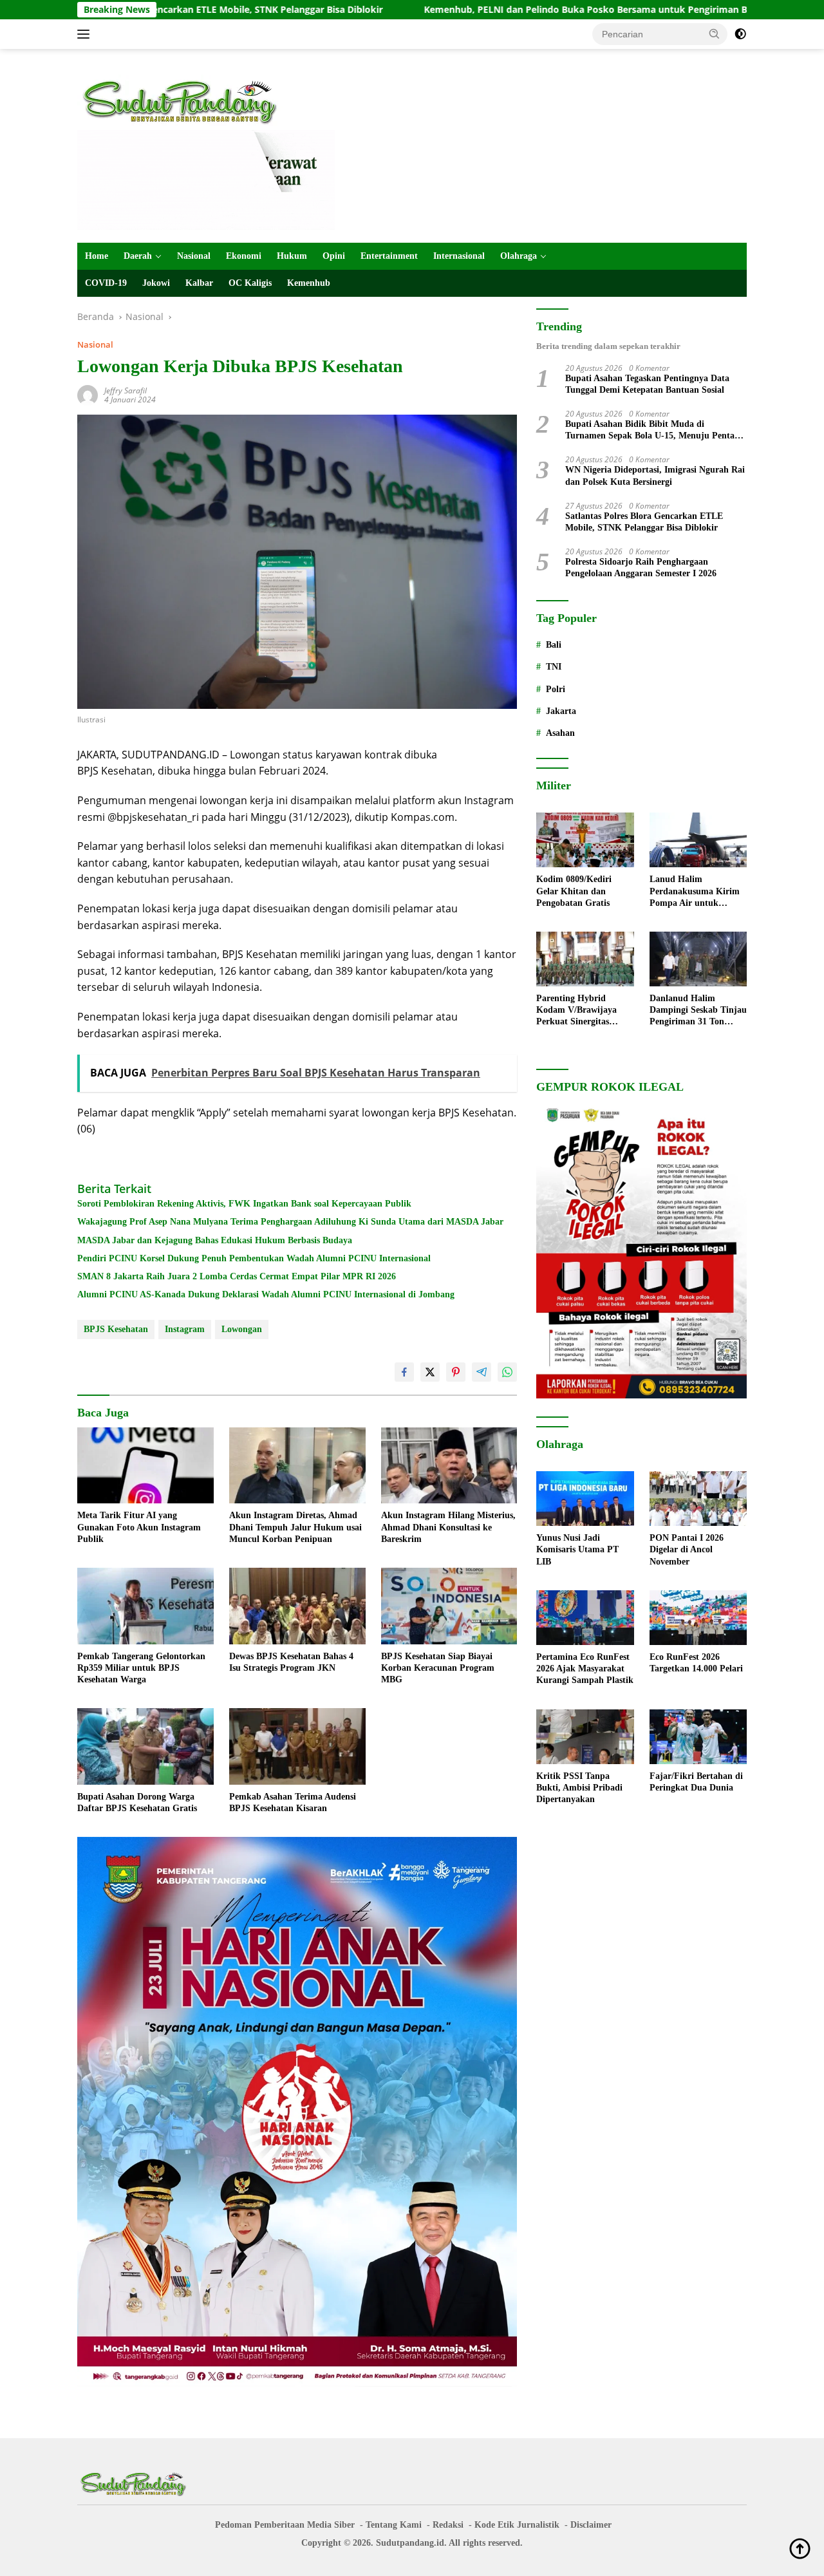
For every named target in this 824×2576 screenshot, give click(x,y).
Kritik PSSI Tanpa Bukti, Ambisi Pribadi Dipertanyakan (579, 1788)
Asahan (560, 733)
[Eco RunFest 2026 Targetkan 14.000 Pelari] (698, 1618)
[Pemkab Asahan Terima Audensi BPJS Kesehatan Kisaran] (297, 1746)
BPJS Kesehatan (116, 1329)
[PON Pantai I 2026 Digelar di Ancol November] (698, 1499)
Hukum (292, 256)
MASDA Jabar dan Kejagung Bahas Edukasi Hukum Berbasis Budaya (215, 1240)
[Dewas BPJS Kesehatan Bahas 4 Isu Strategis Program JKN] (297, 1606)
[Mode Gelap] (740, 34)
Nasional (194, 256)
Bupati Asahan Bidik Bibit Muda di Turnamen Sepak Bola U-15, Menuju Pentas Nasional (651, 430)
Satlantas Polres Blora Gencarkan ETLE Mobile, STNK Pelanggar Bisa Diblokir (644, 522)
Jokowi (156, 283)
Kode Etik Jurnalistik (517, 2525)
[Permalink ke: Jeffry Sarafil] (88, 394)
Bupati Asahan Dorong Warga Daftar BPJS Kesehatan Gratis (137, 1802)
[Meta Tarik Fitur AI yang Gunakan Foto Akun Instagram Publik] (145, 1466)
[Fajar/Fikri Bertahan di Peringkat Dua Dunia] (698, 1737)
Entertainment (389, 256)
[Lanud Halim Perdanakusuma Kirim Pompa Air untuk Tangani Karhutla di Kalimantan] (698, 840)
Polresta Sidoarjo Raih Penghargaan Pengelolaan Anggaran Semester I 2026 (641, 568)
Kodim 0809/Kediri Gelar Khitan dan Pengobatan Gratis (574, 891)
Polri (556, 689)
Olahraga (519, 256)
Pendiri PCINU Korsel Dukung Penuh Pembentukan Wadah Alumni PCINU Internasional (254, 1258)
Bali (554, 645)
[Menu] (86, 34)
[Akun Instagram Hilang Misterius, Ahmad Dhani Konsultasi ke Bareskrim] (449, 1466)
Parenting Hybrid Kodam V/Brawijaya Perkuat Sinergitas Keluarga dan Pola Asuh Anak (584, 1011)
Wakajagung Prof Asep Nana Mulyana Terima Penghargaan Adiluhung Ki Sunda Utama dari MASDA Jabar (290, 1222)
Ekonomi (244, 256)
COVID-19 (106, 283)
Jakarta (561, 711)
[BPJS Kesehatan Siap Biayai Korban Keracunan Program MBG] (449, 1606)
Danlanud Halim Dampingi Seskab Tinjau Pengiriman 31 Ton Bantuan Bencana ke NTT (698, 1011)
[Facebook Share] (404, 1372)
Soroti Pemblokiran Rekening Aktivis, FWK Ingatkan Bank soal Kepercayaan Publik (244, 1204)
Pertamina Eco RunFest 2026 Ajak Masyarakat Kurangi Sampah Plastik (585, 1669)
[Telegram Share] (482, 1372)
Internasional (459, 256)
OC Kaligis (250, 283)
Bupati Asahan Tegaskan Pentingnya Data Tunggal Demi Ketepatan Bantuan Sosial (647, 384)
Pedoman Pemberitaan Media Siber (285, 2525)
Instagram (185, 1329)
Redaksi (448, 2525)
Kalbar (199, 283)
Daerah (138, 256)
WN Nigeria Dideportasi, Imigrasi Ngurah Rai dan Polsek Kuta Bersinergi (655, 475)
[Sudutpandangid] (183, 101)
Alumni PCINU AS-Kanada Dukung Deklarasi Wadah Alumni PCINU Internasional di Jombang (266, 1294)
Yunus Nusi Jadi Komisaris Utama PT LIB (577, 1549)
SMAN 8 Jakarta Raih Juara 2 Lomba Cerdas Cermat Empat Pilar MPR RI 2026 (237, 1276)
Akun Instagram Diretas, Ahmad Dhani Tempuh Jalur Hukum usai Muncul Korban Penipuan (295, 1527)
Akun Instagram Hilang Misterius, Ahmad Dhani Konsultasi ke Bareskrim (448, 1527)
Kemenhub (309, 283)
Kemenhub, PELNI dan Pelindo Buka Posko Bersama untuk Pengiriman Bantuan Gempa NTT (509, 10)
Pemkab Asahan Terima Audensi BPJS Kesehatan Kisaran (293, 1802)
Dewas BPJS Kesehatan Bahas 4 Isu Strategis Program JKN (291, 1662)
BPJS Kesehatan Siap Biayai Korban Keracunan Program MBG (438, 1668)
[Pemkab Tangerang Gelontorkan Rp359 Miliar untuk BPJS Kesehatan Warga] (145, 1606)
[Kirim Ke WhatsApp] (507, 1372)
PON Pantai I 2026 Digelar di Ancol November (687, 1549)
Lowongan (242, 1329)
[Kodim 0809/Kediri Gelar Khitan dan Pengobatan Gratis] (585, 840)
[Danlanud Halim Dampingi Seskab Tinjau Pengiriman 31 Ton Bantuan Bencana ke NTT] (698, 959)
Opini (334, 256)
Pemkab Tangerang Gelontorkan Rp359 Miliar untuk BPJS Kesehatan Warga (141, 1668)
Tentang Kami (394, 2525)
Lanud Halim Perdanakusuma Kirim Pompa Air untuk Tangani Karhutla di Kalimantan (695, 892)
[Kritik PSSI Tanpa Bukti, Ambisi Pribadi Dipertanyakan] (585, 1737)
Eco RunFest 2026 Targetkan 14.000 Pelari (696, 1663)
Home (97, 256)
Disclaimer (591, 2525)
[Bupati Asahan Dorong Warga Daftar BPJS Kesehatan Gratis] (145, 1746)
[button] (715, 33)
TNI (554, 667)
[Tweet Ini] (430, 1372)
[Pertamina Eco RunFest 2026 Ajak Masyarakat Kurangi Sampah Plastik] (585, 1618)
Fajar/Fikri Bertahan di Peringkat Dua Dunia (696, 1782)
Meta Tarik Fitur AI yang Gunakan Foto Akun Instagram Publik (139, 1527)
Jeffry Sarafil (126, 390)
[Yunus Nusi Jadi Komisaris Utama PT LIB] (585, 1499)
